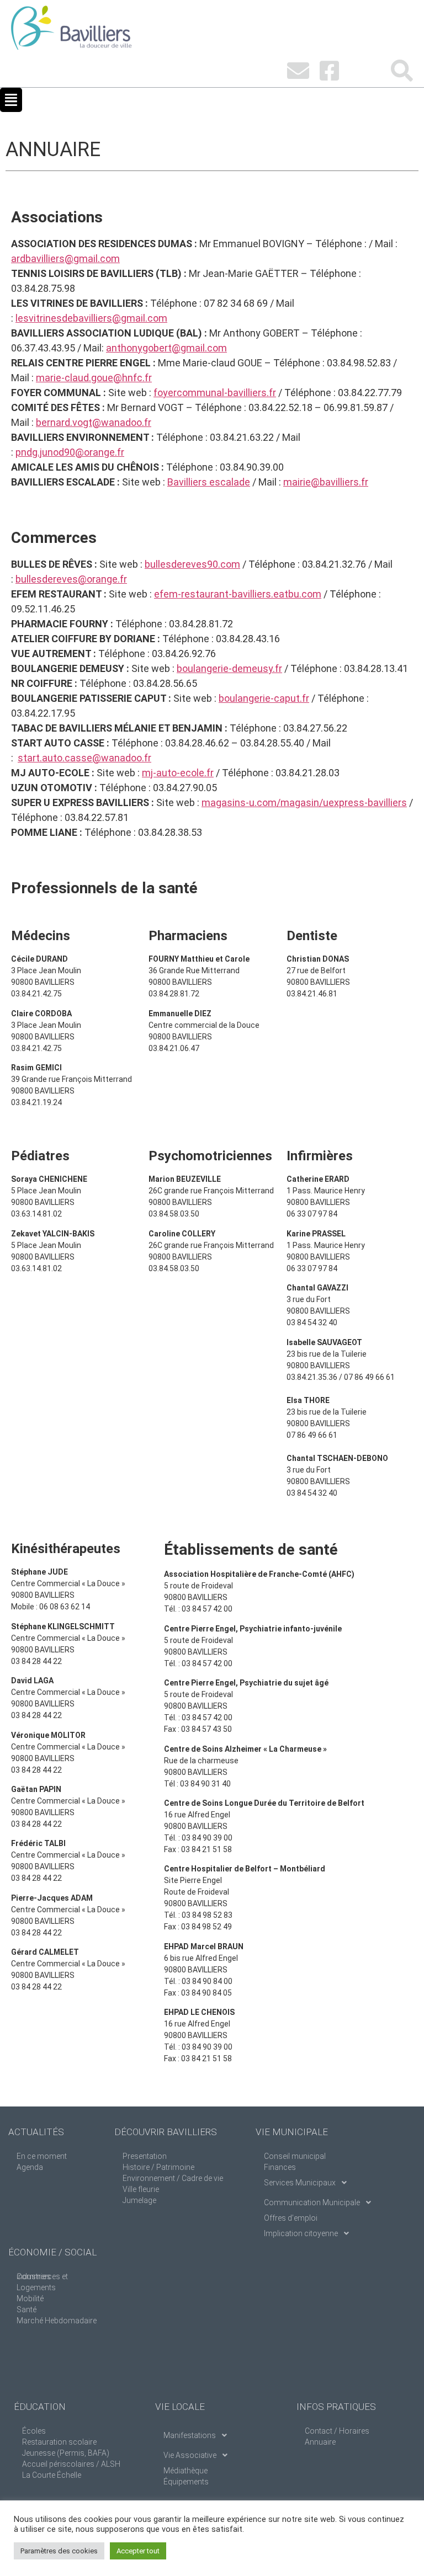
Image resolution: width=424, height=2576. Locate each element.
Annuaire (320, 2442)
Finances (280, 2167)
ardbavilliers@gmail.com (65, 258)
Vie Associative (190, 2455)
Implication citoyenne (301, 2233)
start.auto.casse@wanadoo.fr (84, 758)
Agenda (30, 2167)
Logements (36, 2287)
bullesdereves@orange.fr (71, 579)
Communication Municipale (312, 2202)
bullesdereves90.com (192, 564)
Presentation (145, 2156)
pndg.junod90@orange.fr (70, 452)
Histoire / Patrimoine (158, 2167)
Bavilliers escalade (209, 482)
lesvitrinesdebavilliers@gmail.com (91, 318)
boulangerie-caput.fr (264, 698)
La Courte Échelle (52, 2475)
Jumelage (139, 2200)
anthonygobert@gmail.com (166, 348)
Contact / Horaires (337, 2431)
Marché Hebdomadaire (57, 2321)
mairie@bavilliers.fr (326, 482)
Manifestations (190, 2435)
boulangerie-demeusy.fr (229, 668)
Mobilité (30, 2298)
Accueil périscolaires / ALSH (71, 2464)
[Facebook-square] (329, 71)
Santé (26, 2310)
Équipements (186, 2482)
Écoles (34, 2431)
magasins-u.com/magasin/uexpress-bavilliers (304, 802)
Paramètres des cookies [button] (59, 2551)
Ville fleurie (141, 2189)
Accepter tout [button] (138, 2551)
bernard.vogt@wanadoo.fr (94, 422)
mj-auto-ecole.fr (178, 773)
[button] (11, 100)
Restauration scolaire (59, 2442)
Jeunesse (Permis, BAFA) (66, 2453)
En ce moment (42, 2156)
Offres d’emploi (291, 2218)
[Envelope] (298, 71)
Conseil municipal (295, 2156)
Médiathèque (185, 2471)
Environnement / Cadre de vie (173, 2178)
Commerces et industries (42, 2276)
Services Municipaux (300, 2183)
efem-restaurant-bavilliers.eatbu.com (238, 594)
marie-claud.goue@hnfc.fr (94, 378)
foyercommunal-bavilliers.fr (215, 393)
